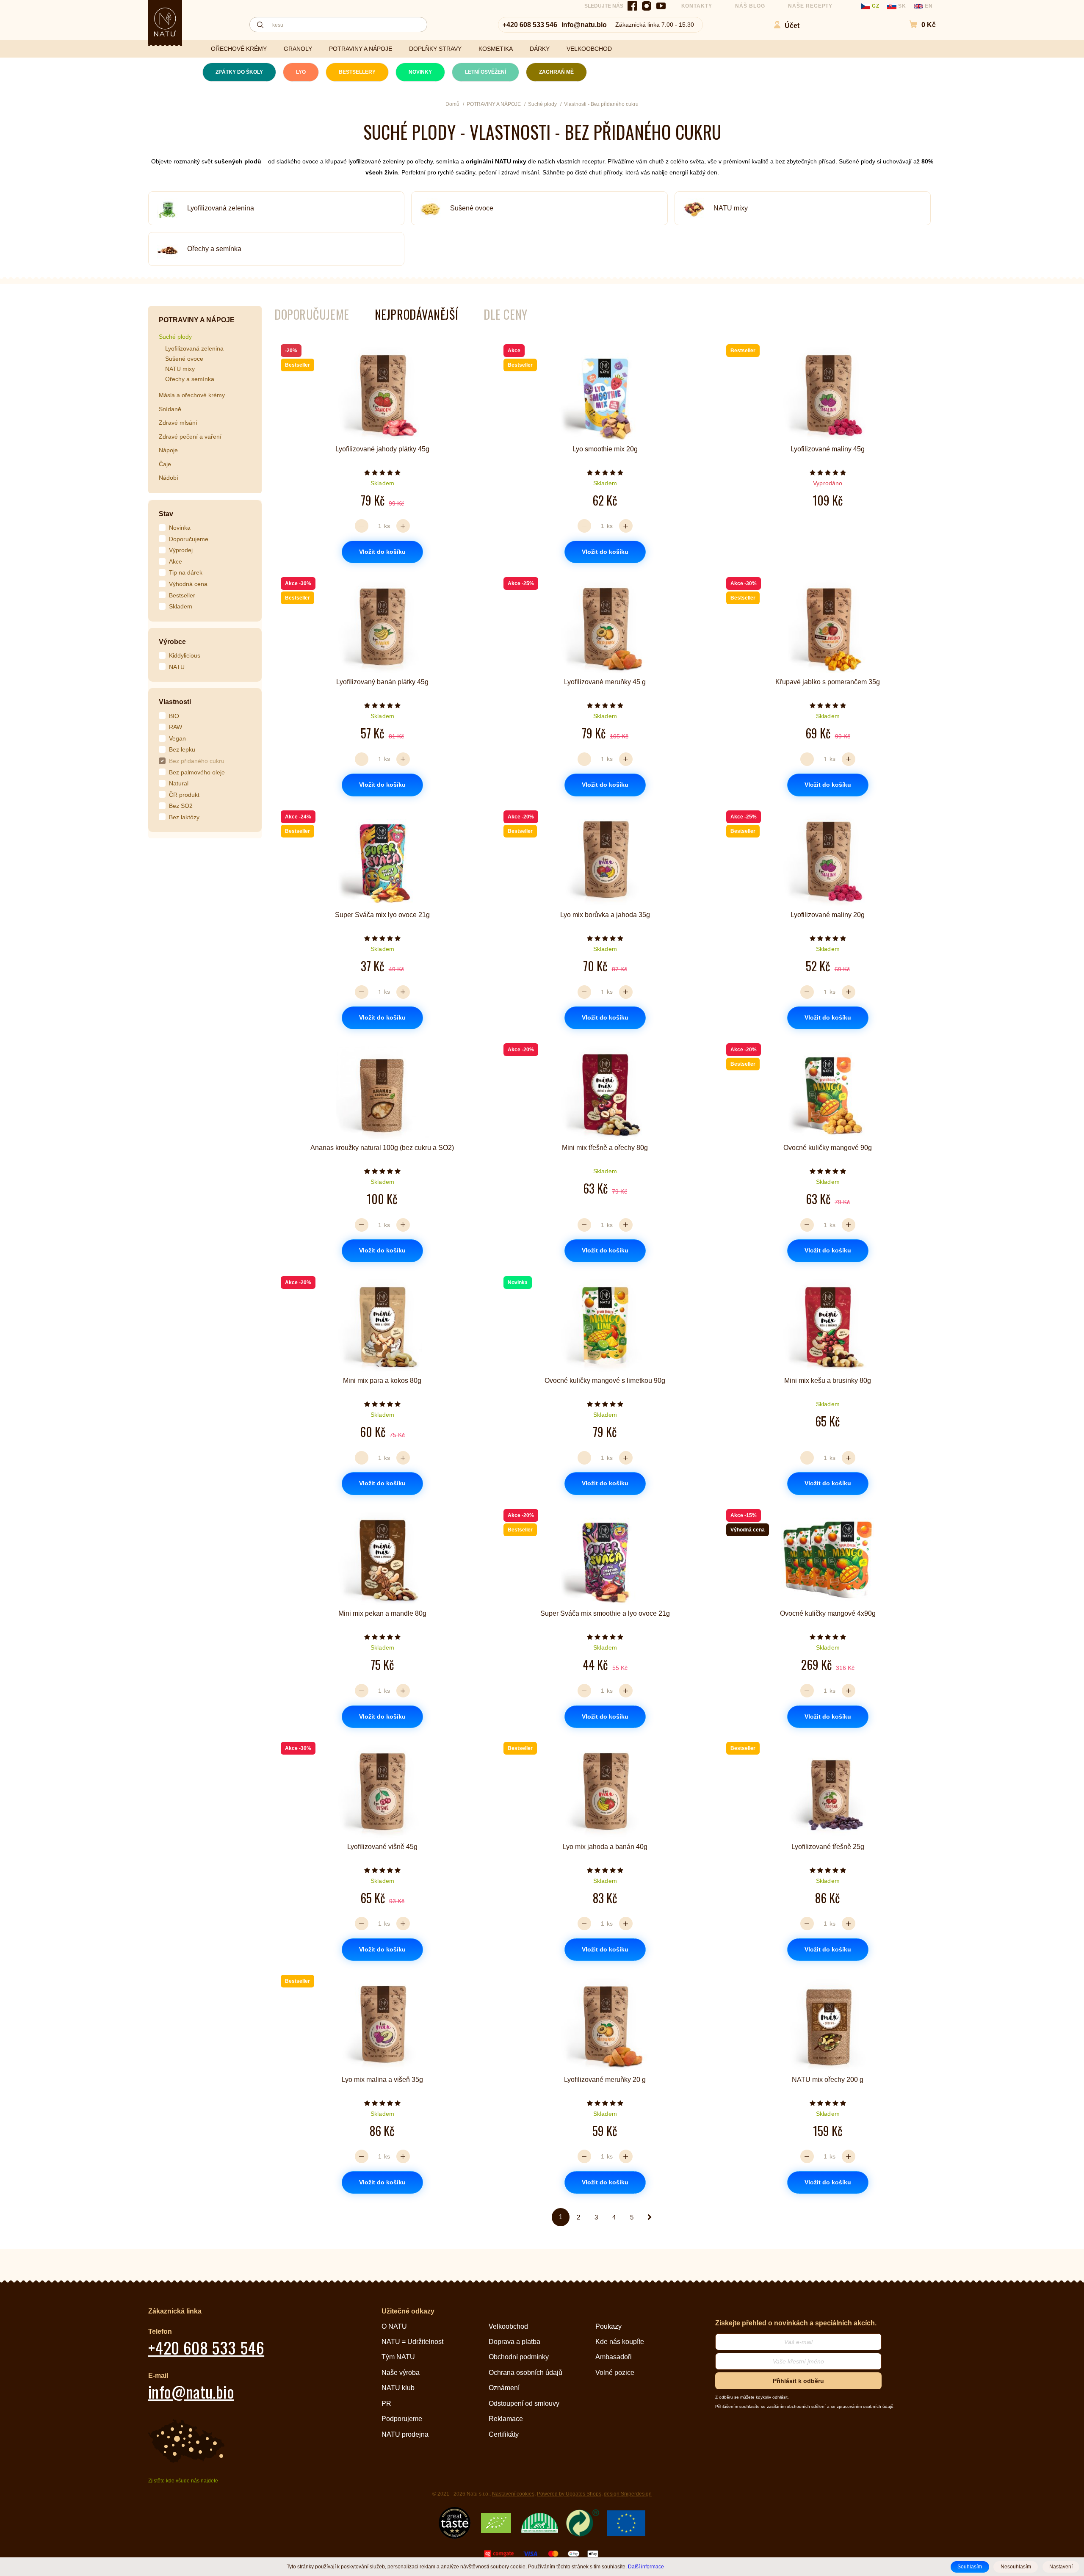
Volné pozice (615, 2373)
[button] (918, 25)
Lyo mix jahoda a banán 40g (605, 1847)
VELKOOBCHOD (589, 49)
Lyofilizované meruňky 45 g (605, 682)
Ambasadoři (614, 2357)
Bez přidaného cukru (197, 761)
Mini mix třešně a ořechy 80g (605, 1148)
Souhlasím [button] (970, 2567)
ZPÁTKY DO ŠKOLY (239, 72)
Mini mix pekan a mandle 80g (382, 1613)
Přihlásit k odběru (798, 2381)
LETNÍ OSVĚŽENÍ (485, 72)
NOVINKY (420, 72)
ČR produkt (184, 795)
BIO (174, 716)
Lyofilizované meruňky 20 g (605, 2080)
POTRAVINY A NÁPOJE (361, 49)
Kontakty (697, 6)
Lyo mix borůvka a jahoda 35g (605, 915)
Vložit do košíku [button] (382, 552)
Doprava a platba (514, 2342)
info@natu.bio (584, 25)
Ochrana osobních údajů (525, 2373)
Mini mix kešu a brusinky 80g (828, 1381)
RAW (176, 727)
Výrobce (172, 642)
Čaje (165, 464)
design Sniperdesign (628, 2494)
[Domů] (165, 22)
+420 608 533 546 (530, 25)
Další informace (646, 2566)
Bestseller (182, 595)
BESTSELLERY (357, 72)
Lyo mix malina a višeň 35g (382, 2080)
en (928, 6)
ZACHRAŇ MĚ (556, 72)
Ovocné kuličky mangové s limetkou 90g (605, 1381)
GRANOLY (298, 49)
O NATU (394, 2326)
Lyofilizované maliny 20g (828, 915)
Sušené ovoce (472, 208)
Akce (176, 561)
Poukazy (608, 2326)
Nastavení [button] (1061, 2567)
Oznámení (504, 2388)
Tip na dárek (186, 572)
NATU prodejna (405, 2434)
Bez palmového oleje (197, 772)
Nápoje (168, 450)
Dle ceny (505, 314)
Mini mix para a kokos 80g (382, 1381)
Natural (179, 783)
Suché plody (175, 337)
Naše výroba (401, 2373)
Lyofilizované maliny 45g (828, 449)
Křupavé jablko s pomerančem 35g (828, 682)
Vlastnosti (175, 702)
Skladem (181, 606)
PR (386, 2403)
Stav (166, 514)
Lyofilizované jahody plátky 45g (382, 449)
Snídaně (170, 409)
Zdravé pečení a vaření (190, 437)
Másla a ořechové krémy (192, 395)
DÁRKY (540, 49)
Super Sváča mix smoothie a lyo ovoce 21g (605, 1613)
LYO (301, 72)
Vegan (177, 738)
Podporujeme (402, 2419)
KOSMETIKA (496, 49)
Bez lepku (182, 749)
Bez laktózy (184, 817)
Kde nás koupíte (620, 2342)
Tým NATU (398, 2357)
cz (876, 6)
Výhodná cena (188, 584)
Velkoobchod (508, 2326)
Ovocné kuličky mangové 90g (828, 1148)
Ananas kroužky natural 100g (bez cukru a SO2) (382, 1148)
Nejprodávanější (416, 314)
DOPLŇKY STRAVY (435, 49)
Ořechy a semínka (214, 249)
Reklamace (506, 2419)
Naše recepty (810, 6)
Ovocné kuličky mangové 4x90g (828, 1613)
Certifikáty (504, 2434)
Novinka (180, 528)
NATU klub (398, 2388)
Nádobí (169, 478)
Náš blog (750, 6)
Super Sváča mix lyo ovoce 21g (382, 915)
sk (902, 6)
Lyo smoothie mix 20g (605, 449)
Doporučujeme (189, 539)
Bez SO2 (181, 806)
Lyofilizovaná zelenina (221, 208)
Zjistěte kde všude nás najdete (183, 2481)
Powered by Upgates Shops (569, 2494)
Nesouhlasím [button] (1016, 2567)
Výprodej (181, 550)
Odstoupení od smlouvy (524, 2403)
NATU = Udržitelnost (412, 2342)
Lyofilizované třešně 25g (828, 1847)
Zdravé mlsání (178, 423)
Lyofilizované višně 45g (382, 1847)
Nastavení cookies (513, 2494)
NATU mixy (731, 208)
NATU (177, 667)
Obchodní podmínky (519, 2357)
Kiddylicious (185, 655)
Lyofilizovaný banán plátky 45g (382, 682)
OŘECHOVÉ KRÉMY (239, 49)
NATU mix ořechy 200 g (828, 2080)
